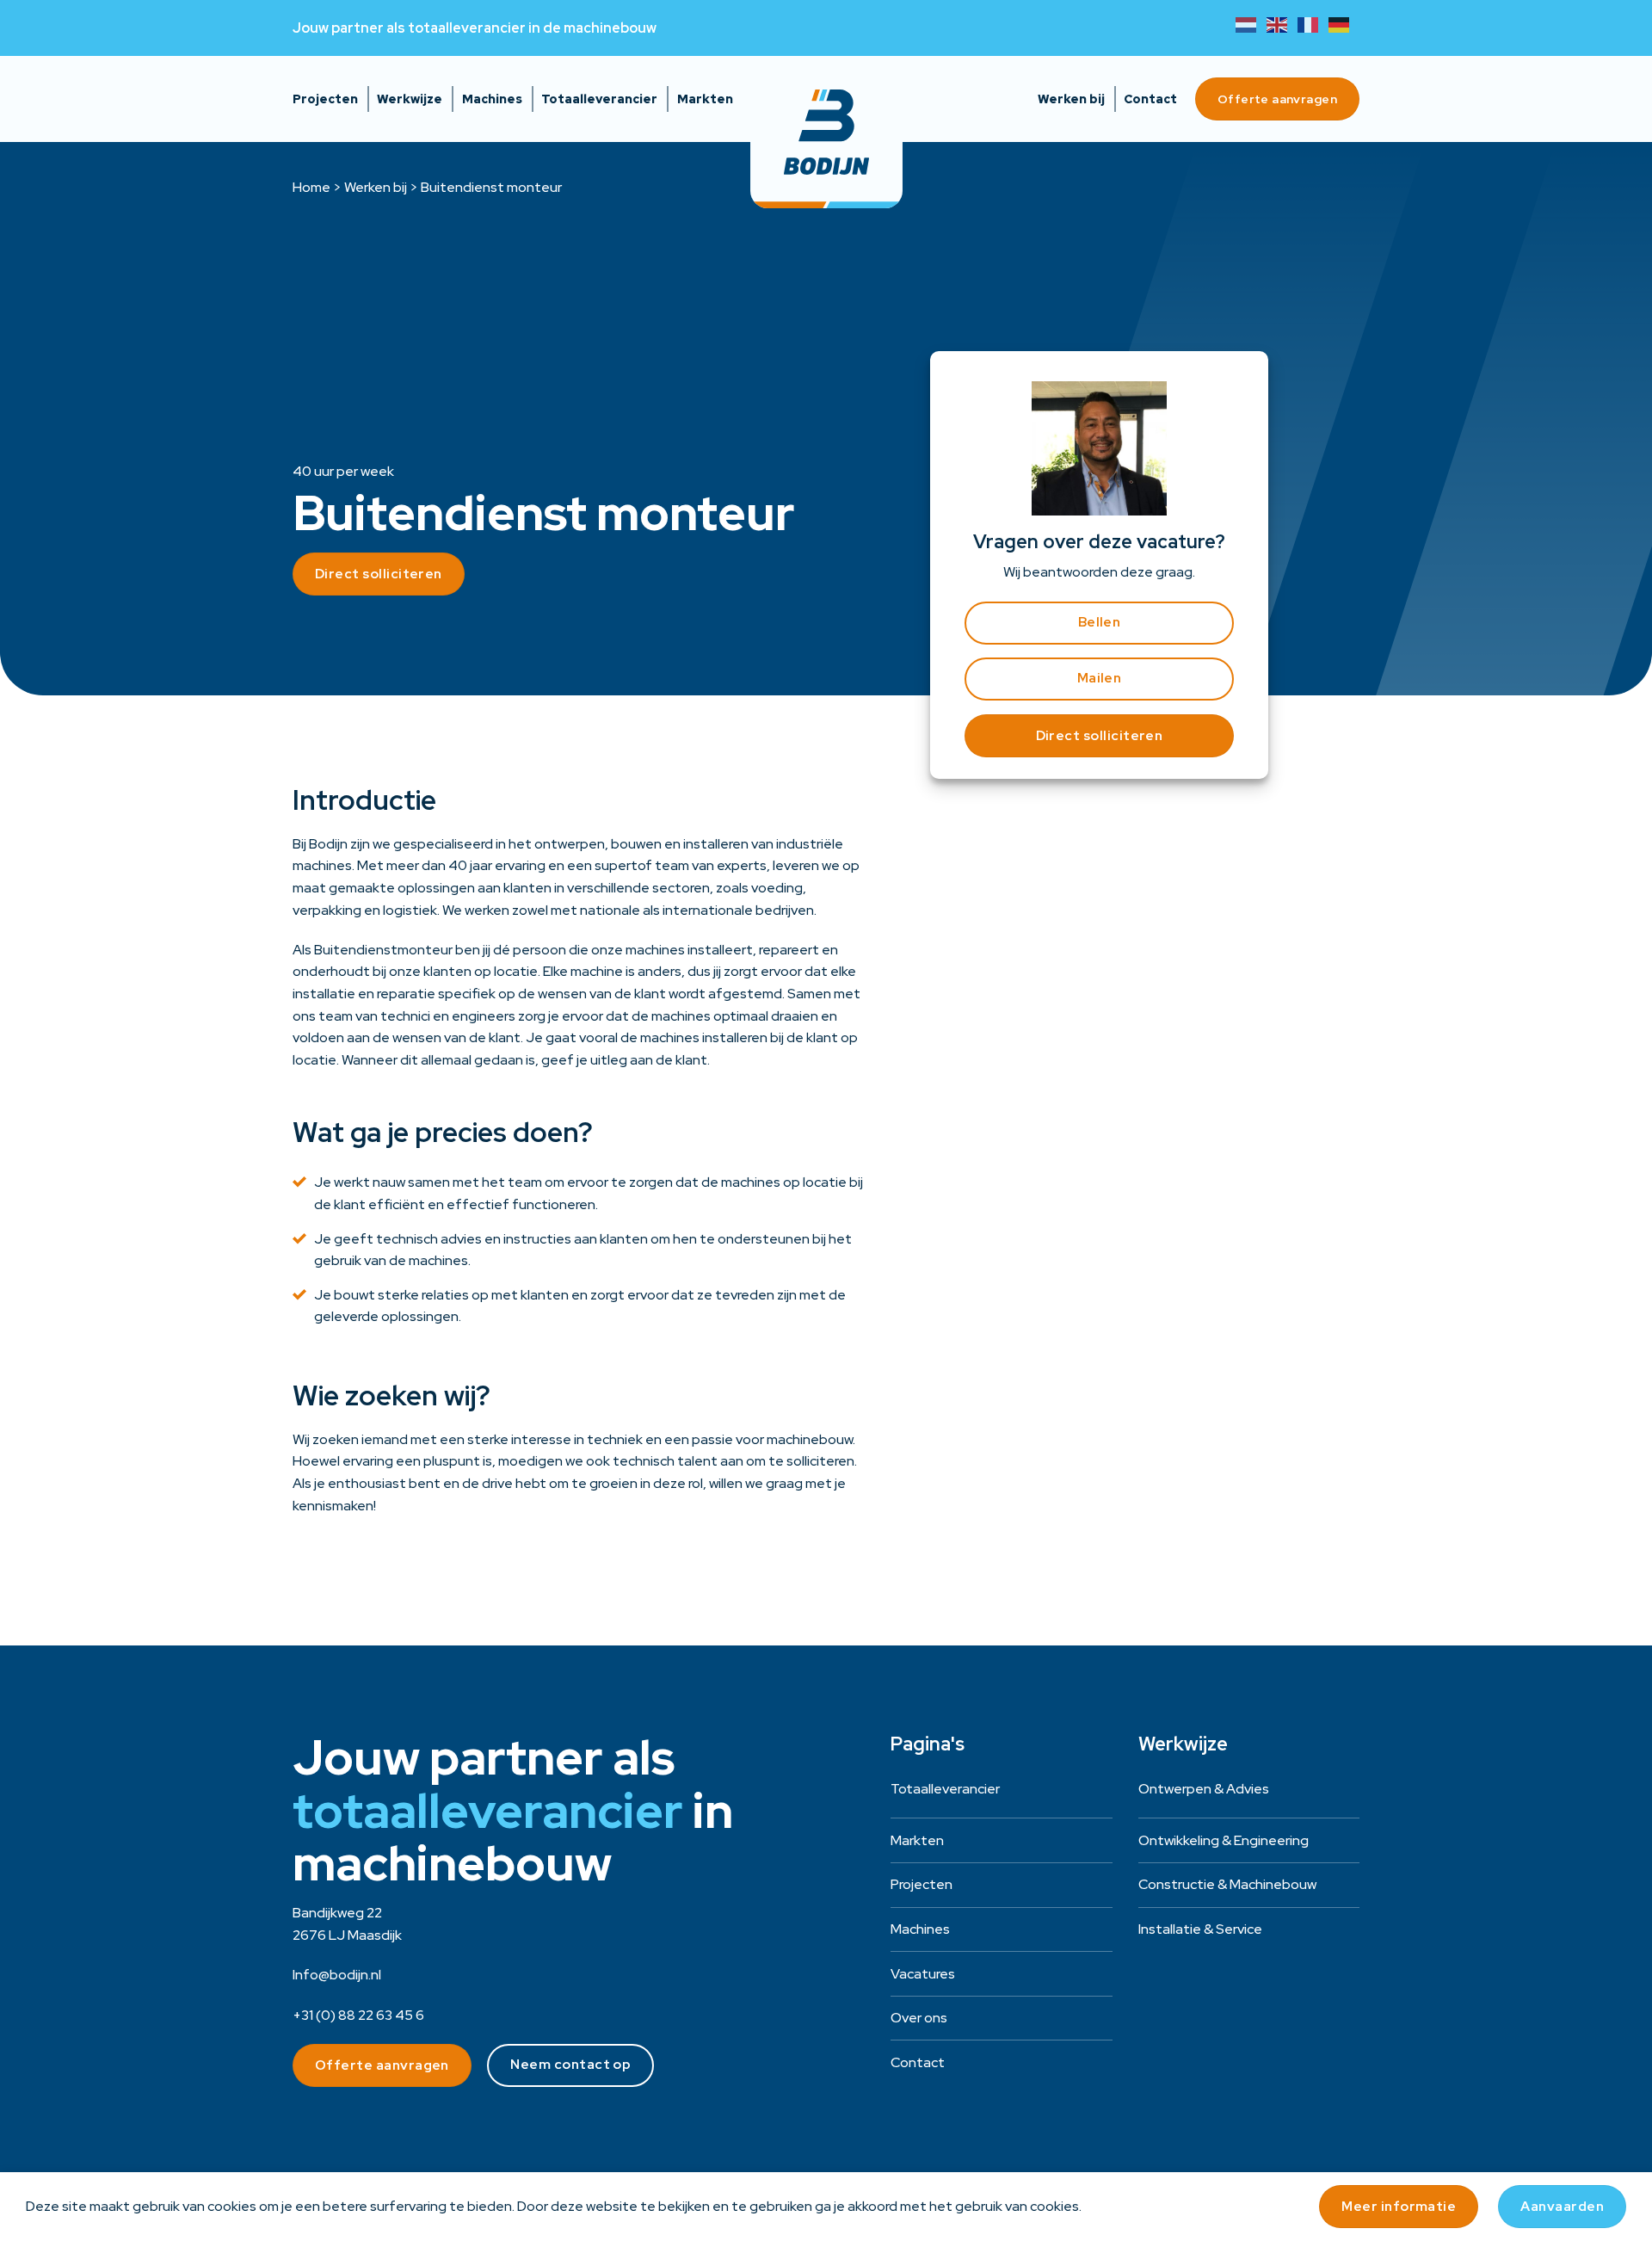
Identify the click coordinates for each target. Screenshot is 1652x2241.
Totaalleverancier (599, 99)
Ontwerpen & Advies (1204, 1789)
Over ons (919, 2018)
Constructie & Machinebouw (1227, 1884)
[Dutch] (1251, 24)
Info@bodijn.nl (337, 1975)
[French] (1313, 24)
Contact (1150, 99)
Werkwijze (410, 99)
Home (311, 187)
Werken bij (1071, 99)
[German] (1344, 24)
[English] (1282, 24)
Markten (705, 99)
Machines (492, 99)
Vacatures (923, 1974)
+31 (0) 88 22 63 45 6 (358, 2015)
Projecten (325, 99)
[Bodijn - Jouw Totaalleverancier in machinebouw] (826, 132)
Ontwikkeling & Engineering (1224, 1840)
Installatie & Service (1200, 1929)
